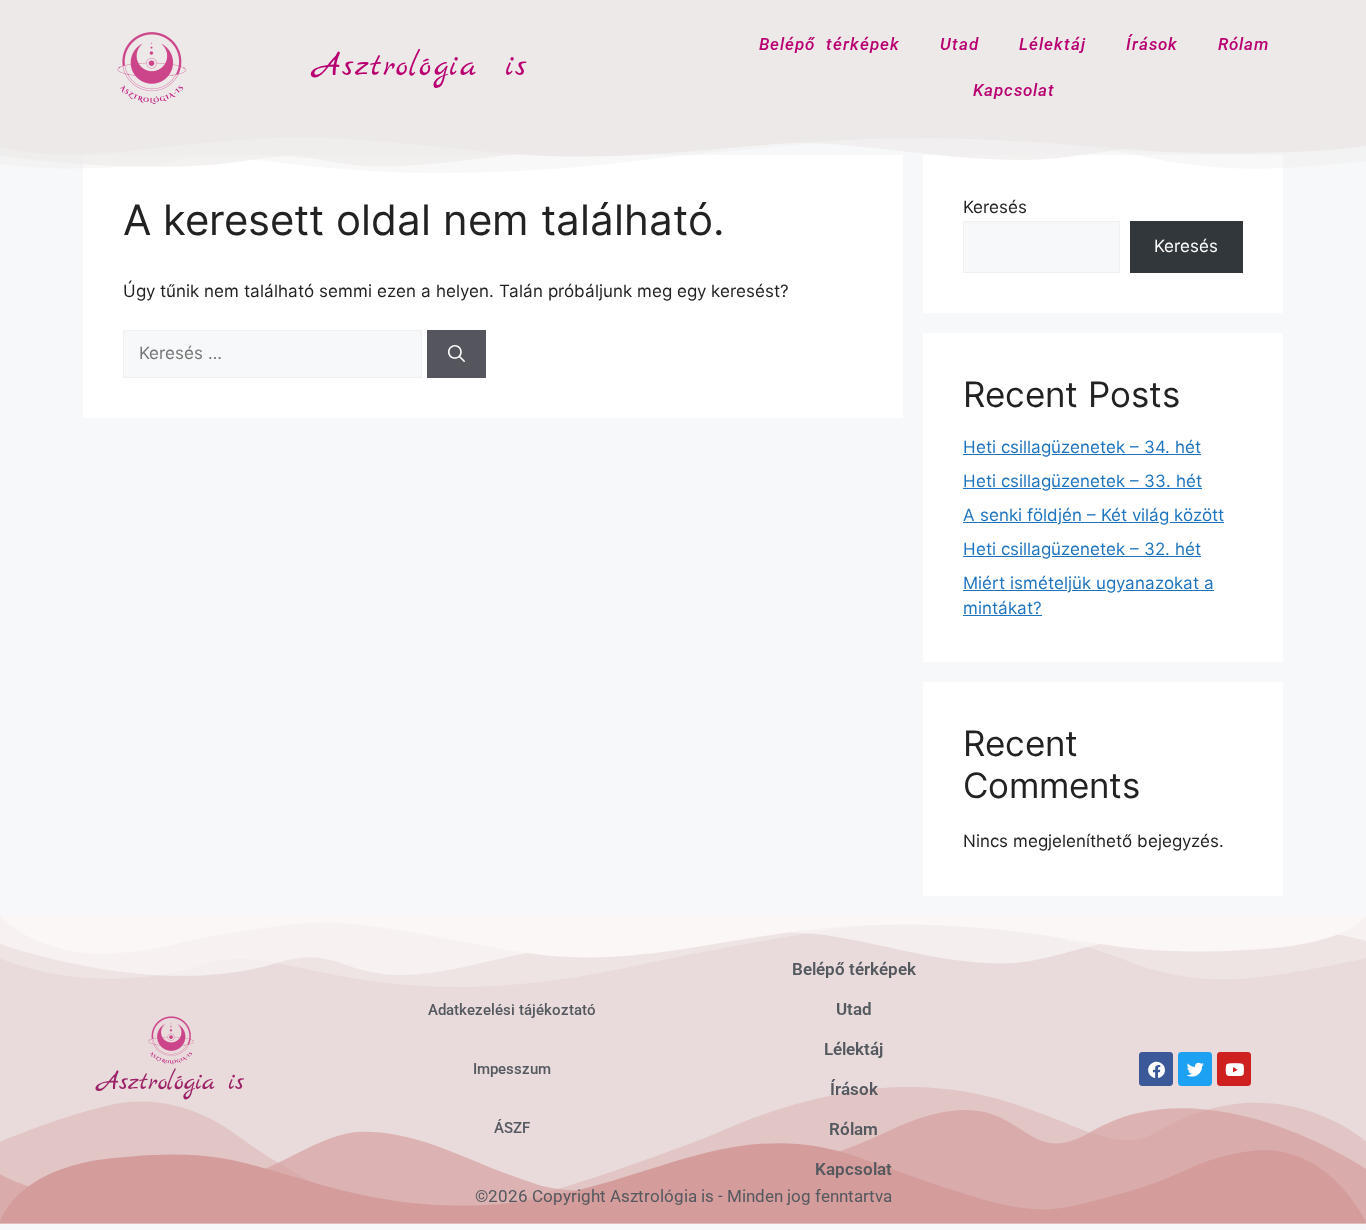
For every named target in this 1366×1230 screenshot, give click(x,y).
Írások (1152, 44)
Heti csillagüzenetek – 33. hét (1082, 481)
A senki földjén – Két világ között (1093, 515)
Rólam (1243, 44)
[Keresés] (456, 354)
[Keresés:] (275, 353)
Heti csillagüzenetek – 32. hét (1082, 549)
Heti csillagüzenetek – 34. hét (1082, 447)
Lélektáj (1052, 44)
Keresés (995, 207)
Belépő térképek (829, 44)
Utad (959, 44)
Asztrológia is (421, 67)
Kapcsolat (1014, 90)
